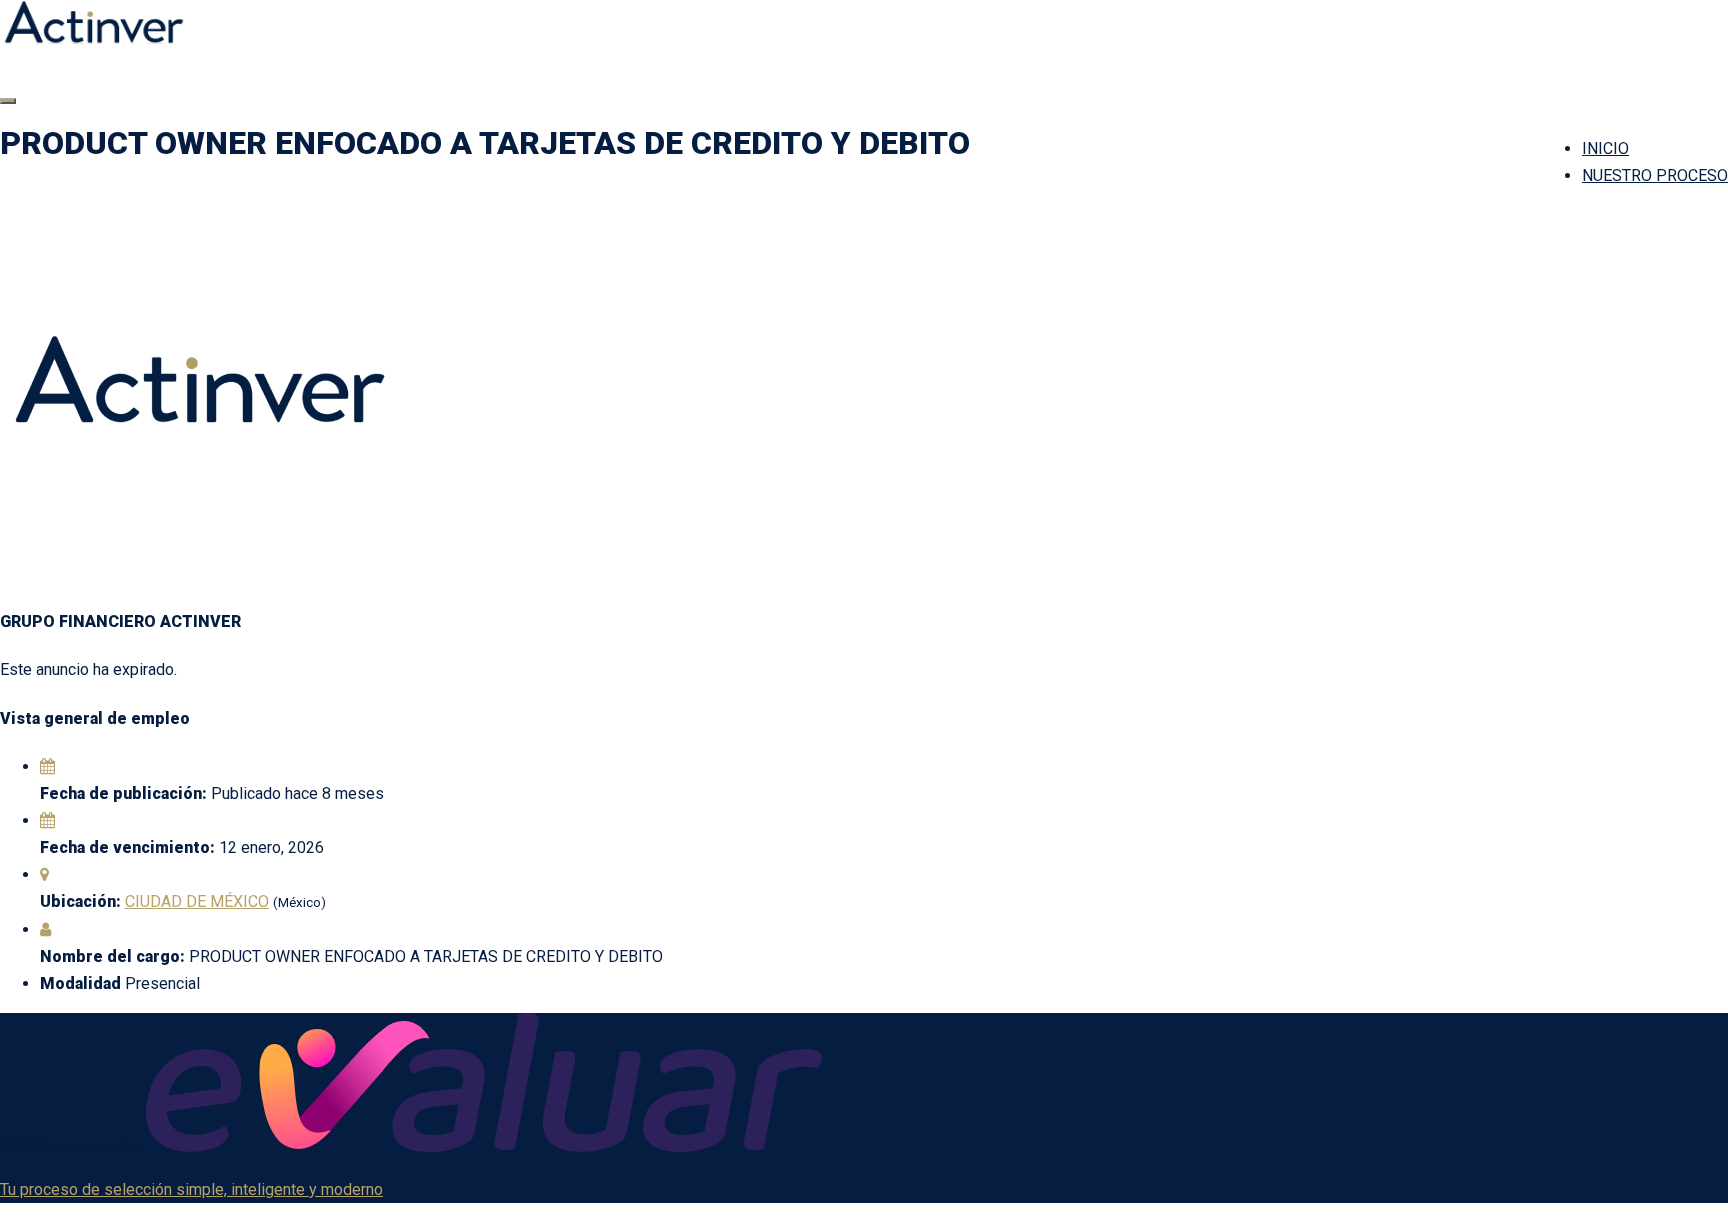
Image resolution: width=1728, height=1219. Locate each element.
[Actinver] (94, 38)
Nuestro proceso (1655, 175)
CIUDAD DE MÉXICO (197, 901)
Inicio (1605, 148)
